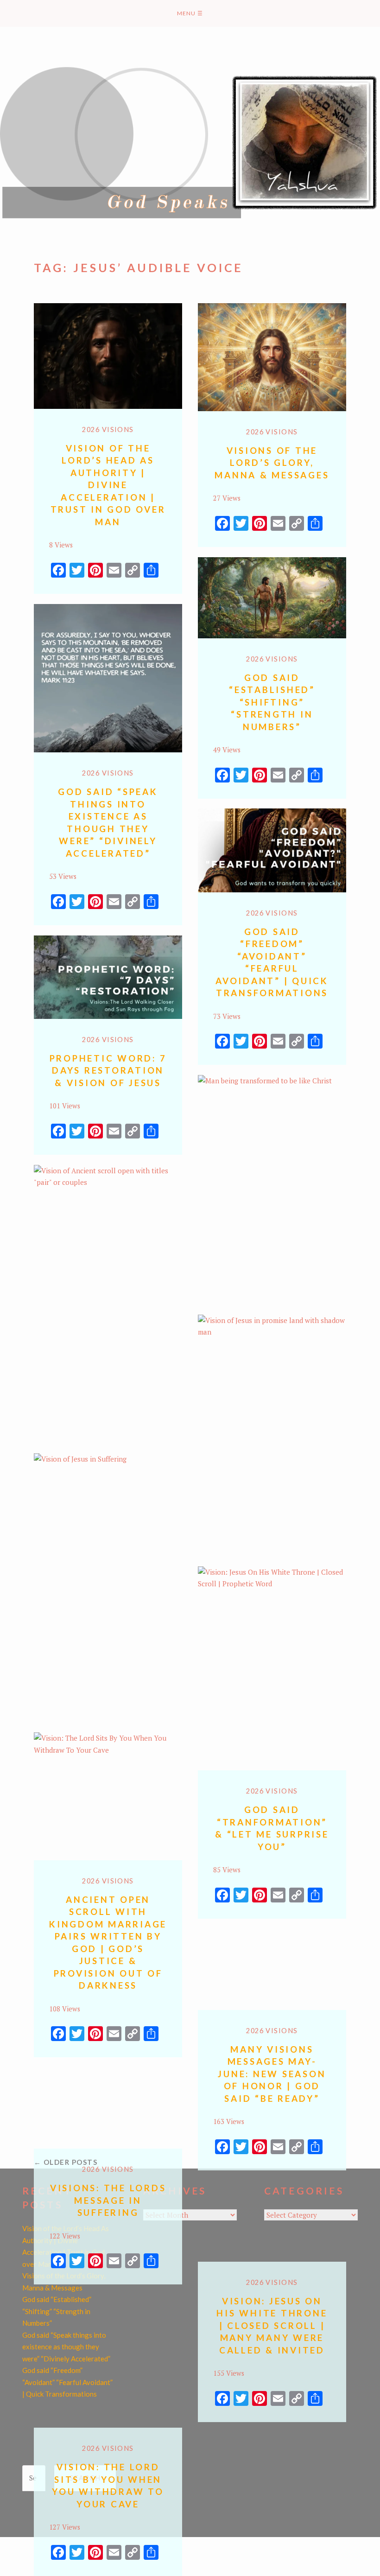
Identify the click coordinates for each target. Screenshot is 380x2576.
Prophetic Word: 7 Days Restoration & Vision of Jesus (108, 1070)
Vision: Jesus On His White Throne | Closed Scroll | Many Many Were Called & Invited (272, 2325)
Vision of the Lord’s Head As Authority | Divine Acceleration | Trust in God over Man (108, 485)
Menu (190, 13)
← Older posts (66, 2162)
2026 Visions (108, 429)
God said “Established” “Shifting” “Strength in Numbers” (272, 702)
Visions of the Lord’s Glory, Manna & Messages (272, 463)
